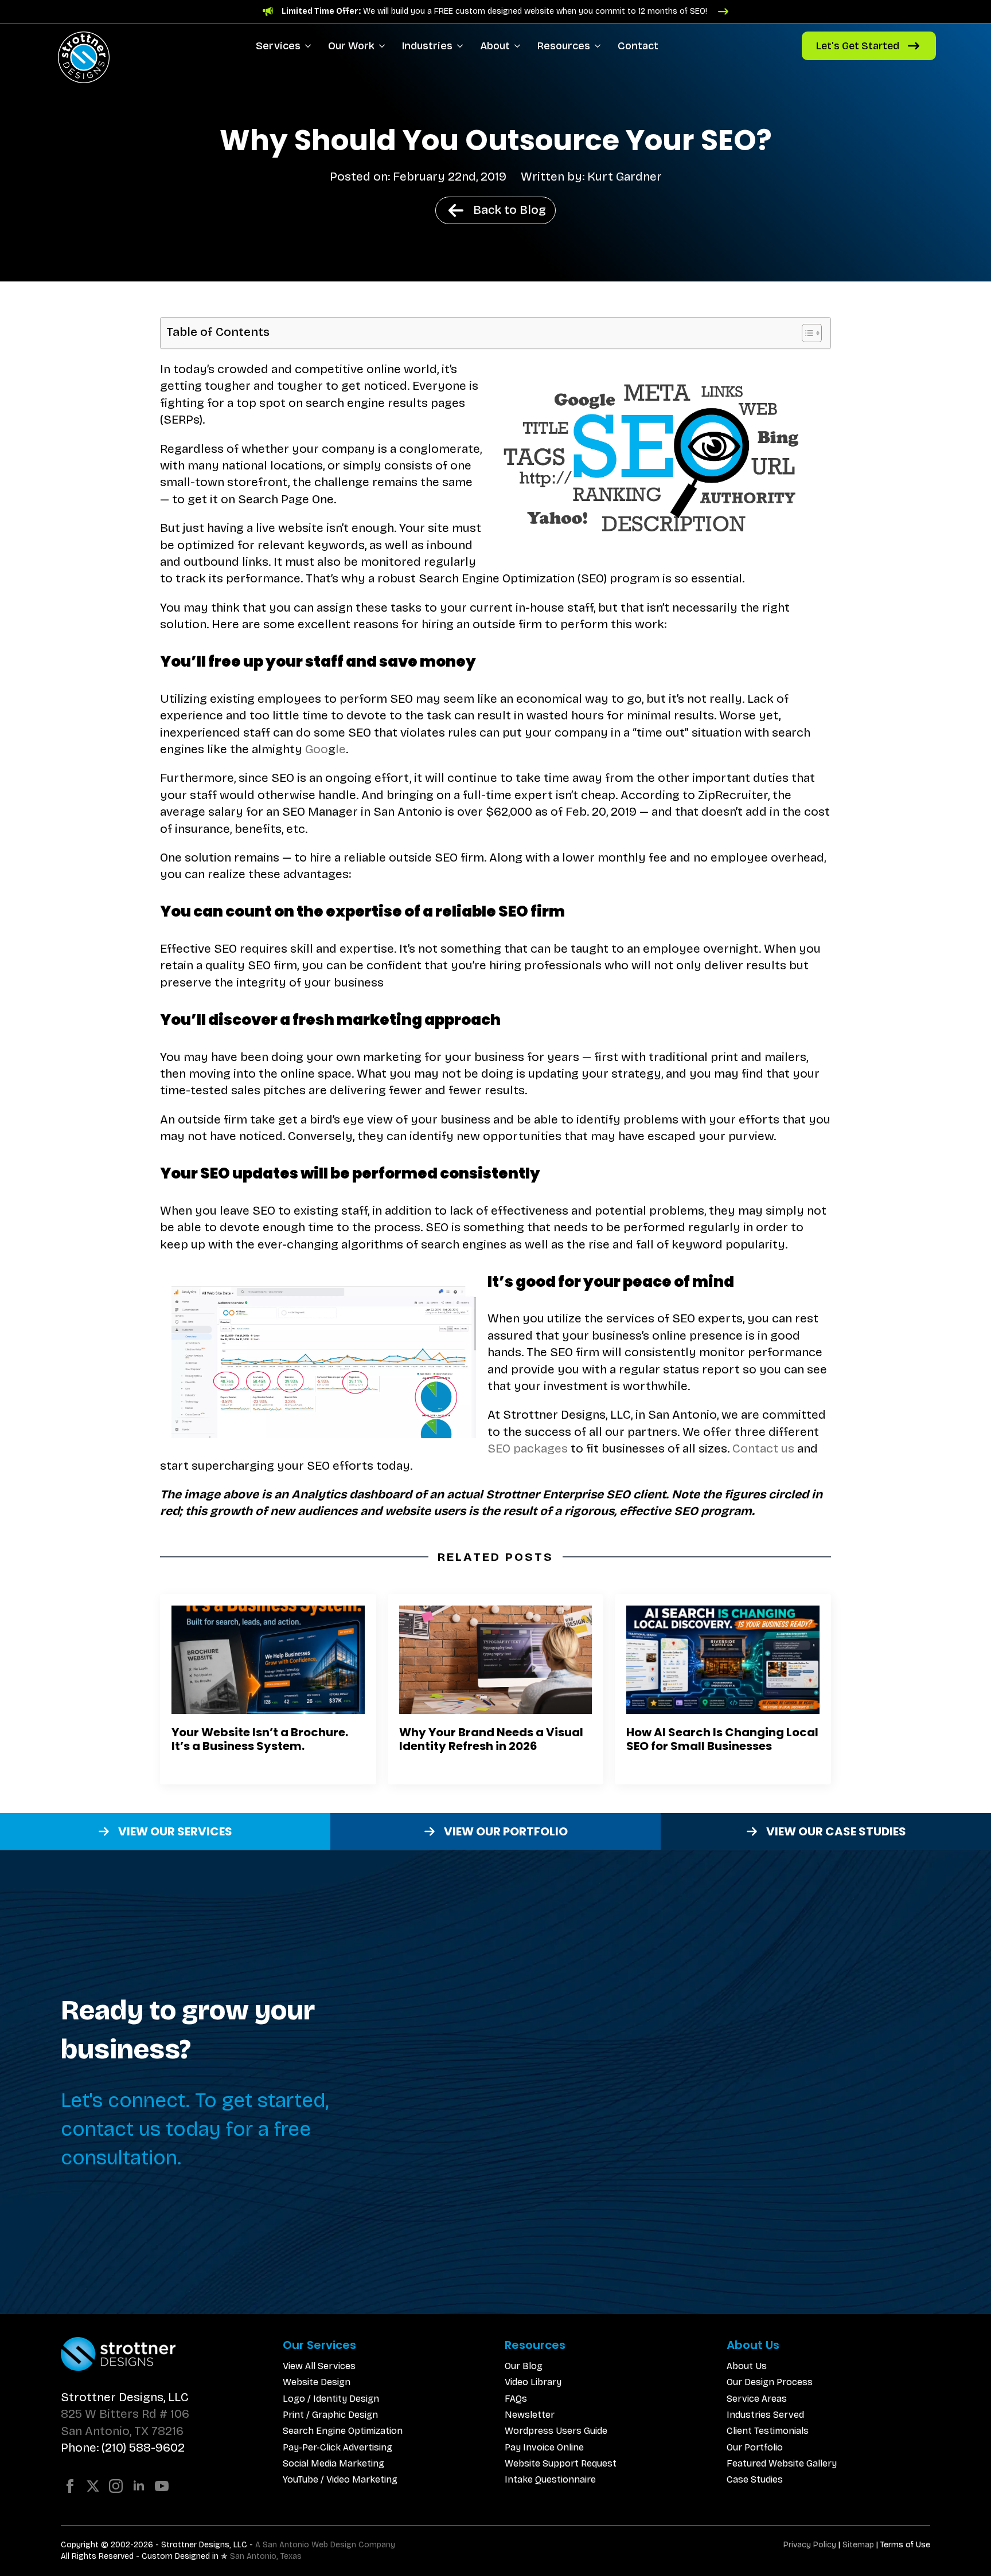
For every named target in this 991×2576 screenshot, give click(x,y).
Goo (317, 749)
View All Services (319, 2366)
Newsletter (530, 2415)
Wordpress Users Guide (556, 2431)
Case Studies (755, 2479)
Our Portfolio (755, 2447)
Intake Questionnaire (550, 2479)
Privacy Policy (810, 2545)
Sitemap (858, 2545)
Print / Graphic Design (330, 2415)
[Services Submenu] (310, 46)
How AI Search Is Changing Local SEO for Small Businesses (722, 1739)
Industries (427, 46)
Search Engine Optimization (343, 2431)
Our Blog (524, 2366)
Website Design (317, 2382)
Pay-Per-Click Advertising (338, 2447)
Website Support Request (561, 2463)
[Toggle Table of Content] (806, 333)
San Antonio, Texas (266, 2556)
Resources (564, 46)
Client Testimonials (768, 2431)
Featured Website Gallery (782, 2463)
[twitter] (93, 2486)
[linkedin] (139, 2486)
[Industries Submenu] (462, 46)
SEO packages (528, 1448)
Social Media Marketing (333, 2463)
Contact (638, 46)
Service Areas (757, 2399)
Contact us (763, 1448)
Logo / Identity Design (331, 2399)
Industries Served (765, 2415)
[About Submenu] (519, 46)
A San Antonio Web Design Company (325, 2545)
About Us (747, 2366)
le (341, 749)
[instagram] (116, 2486)
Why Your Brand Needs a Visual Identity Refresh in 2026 (491, 1739)
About (495, 46)
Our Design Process (770, 2382)
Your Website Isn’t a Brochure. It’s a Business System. (260, 1739)
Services (278, 46)
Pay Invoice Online (544, 2447)
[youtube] (162, 2486)
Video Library (533, 2382)
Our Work (351, 46)
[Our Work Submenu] (384, 46)
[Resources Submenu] (600, 46)
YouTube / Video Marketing (340, 2479)
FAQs (516, 2399)
